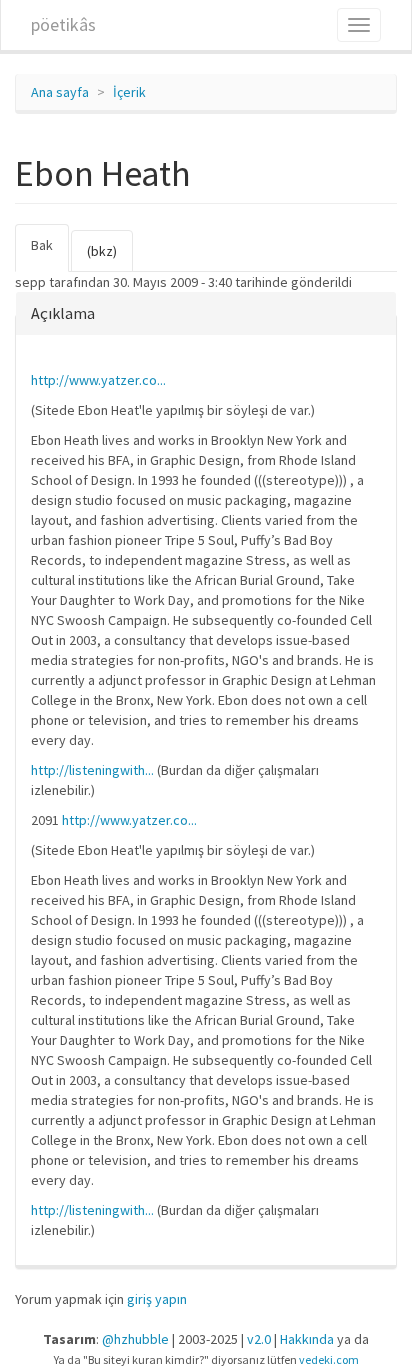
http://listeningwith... (92, 770)
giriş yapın (157, 1299)
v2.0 (259, 1339)
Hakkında (307, 1339)
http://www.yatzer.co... (98, 380)
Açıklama (63, 313)
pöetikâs (63, 24)
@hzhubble (135, 1339)
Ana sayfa (60, 92)
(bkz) (102, 251)
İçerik (129, 92)
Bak (50, 254)
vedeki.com (329, 1359)
